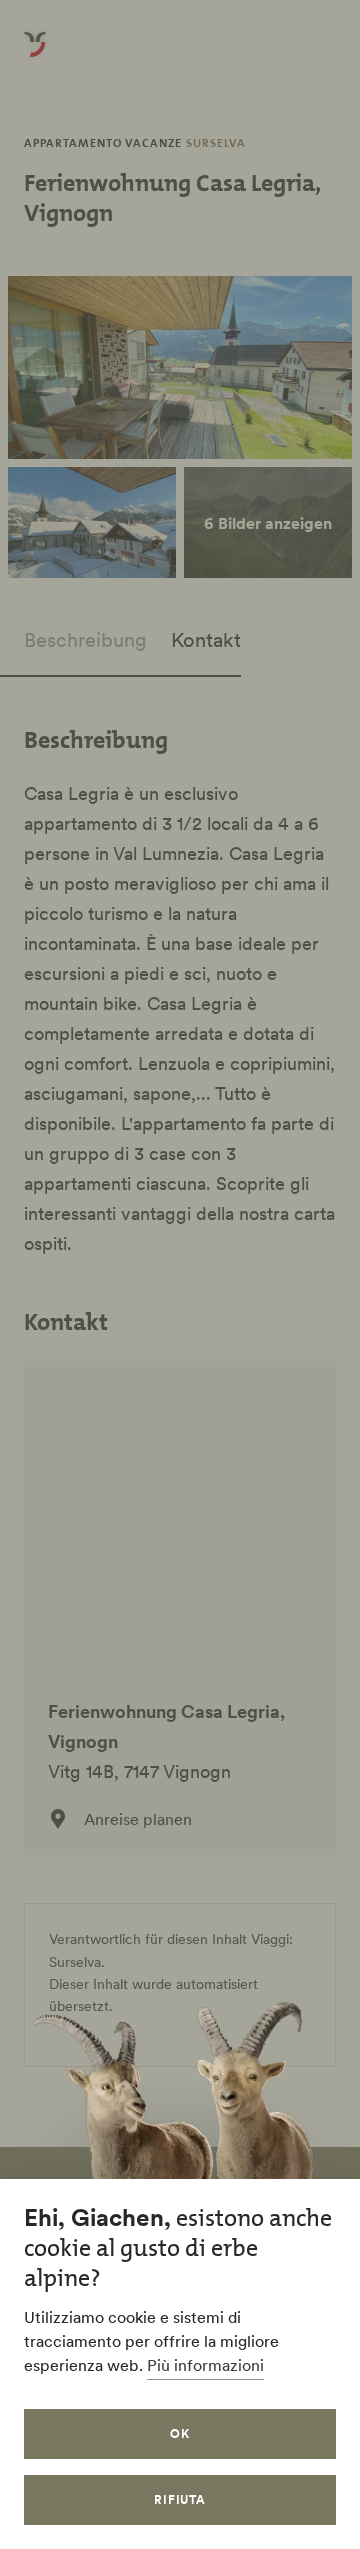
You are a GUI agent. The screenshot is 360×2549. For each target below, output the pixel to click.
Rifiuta (180, 2499)
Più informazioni (205, 2365)
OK (180, 2433)
